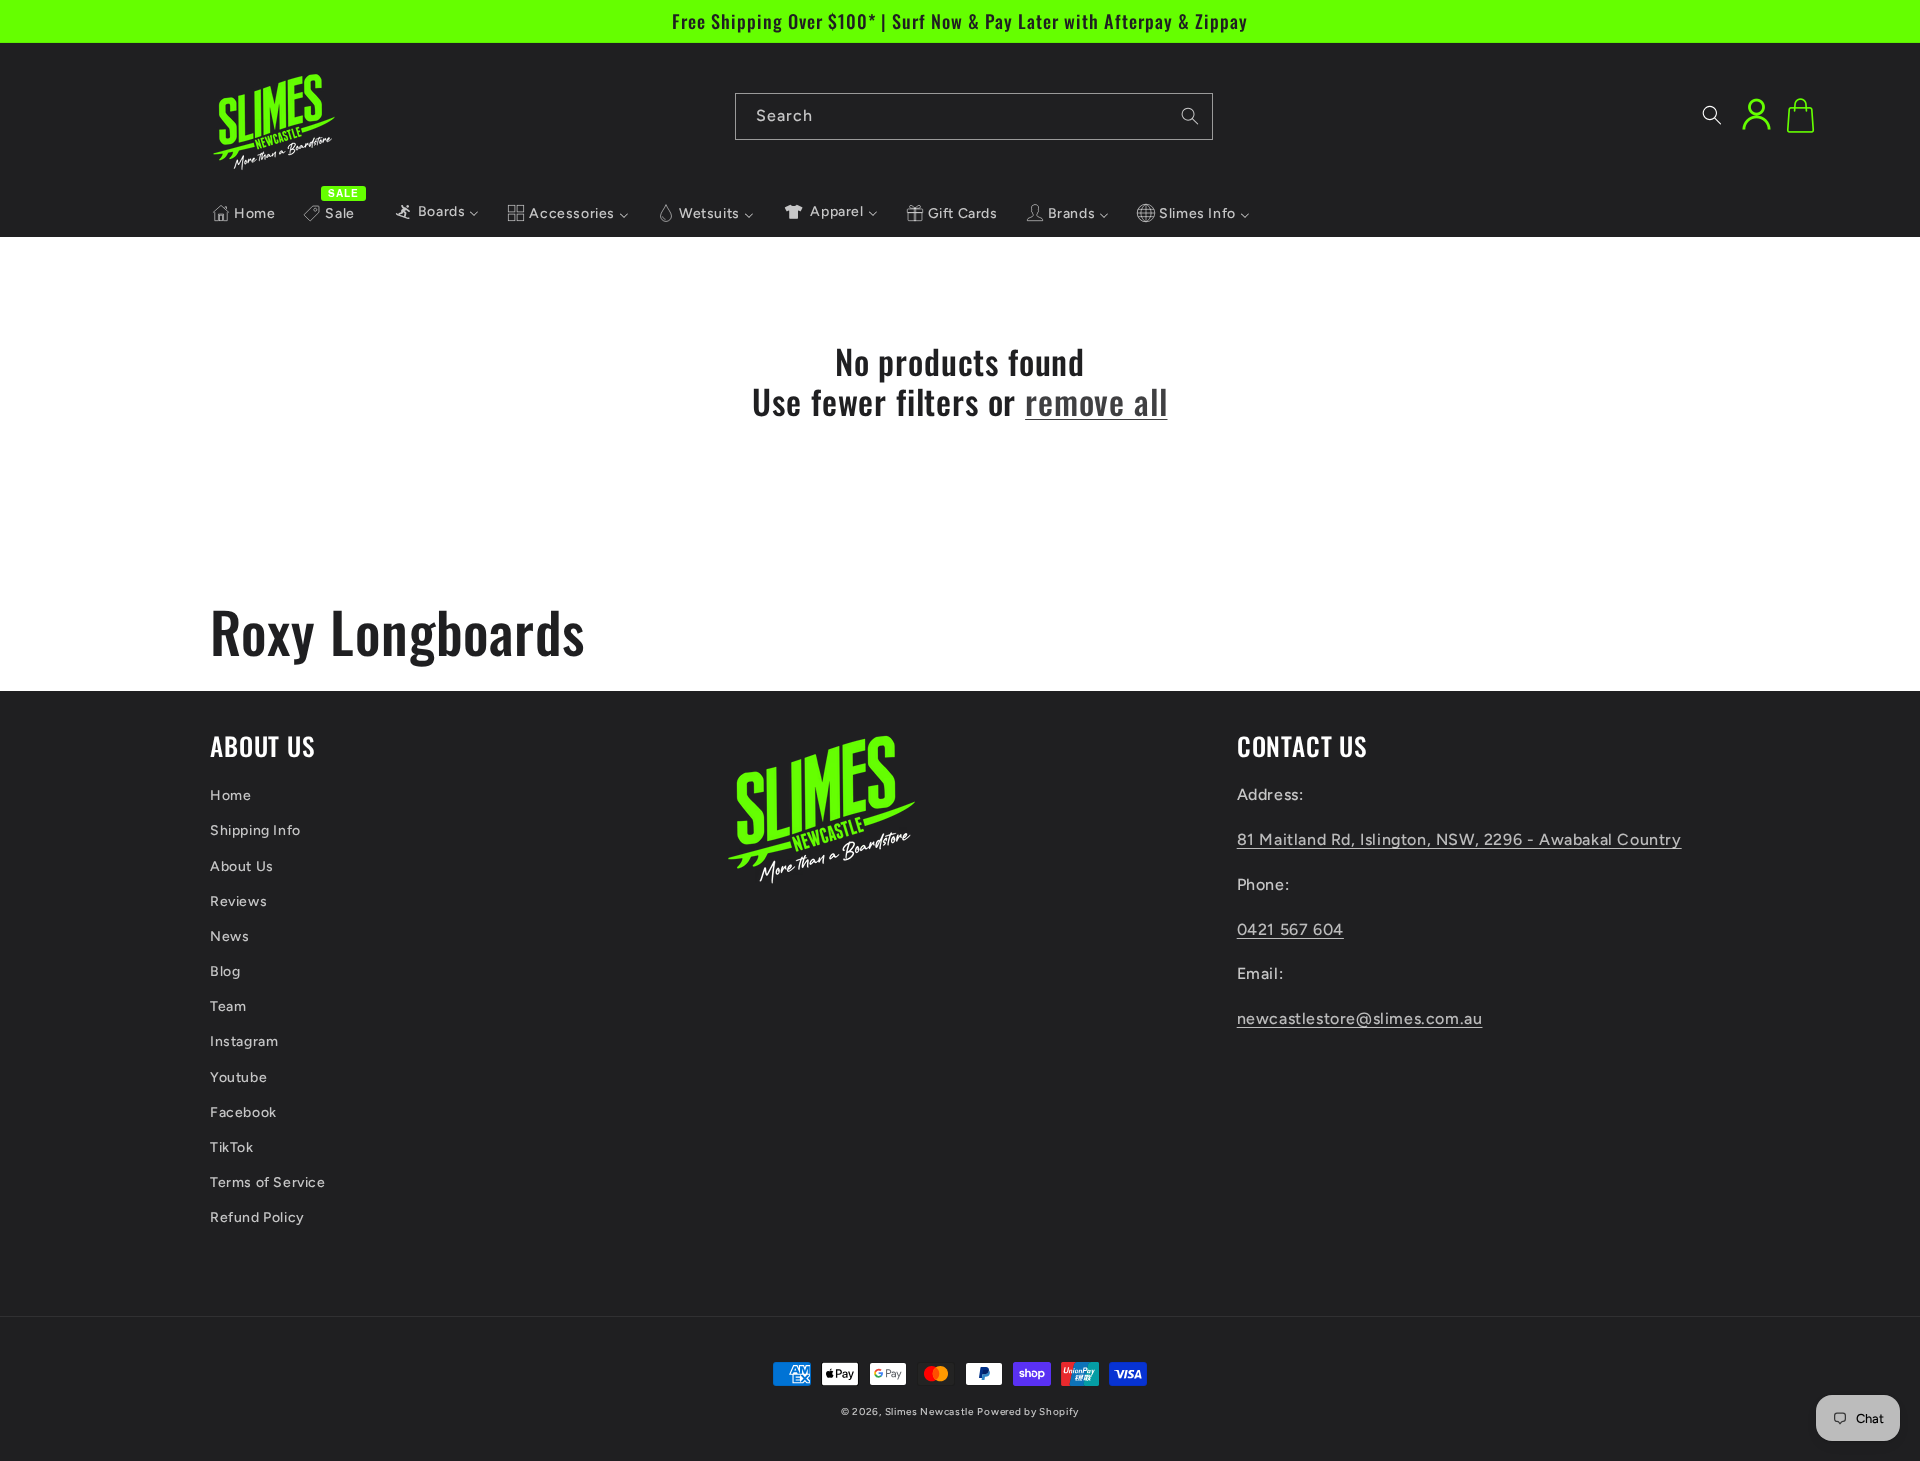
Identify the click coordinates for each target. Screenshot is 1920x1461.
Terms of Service (268, 1182)
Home (230, 795)
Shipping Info (255, 830)
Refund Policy (257, 1217)
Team (228, 1006)
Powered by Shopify (1028, 1411)
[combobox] (974, 116)
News (229, 936)
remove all (1096, 401)
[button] (1712, 115)
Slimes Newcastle (929, 1411)
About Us (242, 866)
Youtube (238, 1077)
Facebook (243, 1112)
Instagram (244, 1041)
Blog (225, 971)
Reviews (238, 901)
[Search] (1190, 116)
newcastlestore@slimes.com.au (1360, 1018)
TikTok (232, 1147)
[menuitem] (243, 214)
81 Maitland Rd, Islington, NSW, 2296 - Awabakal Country (1459, 839)
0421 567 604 (1290, 929)
